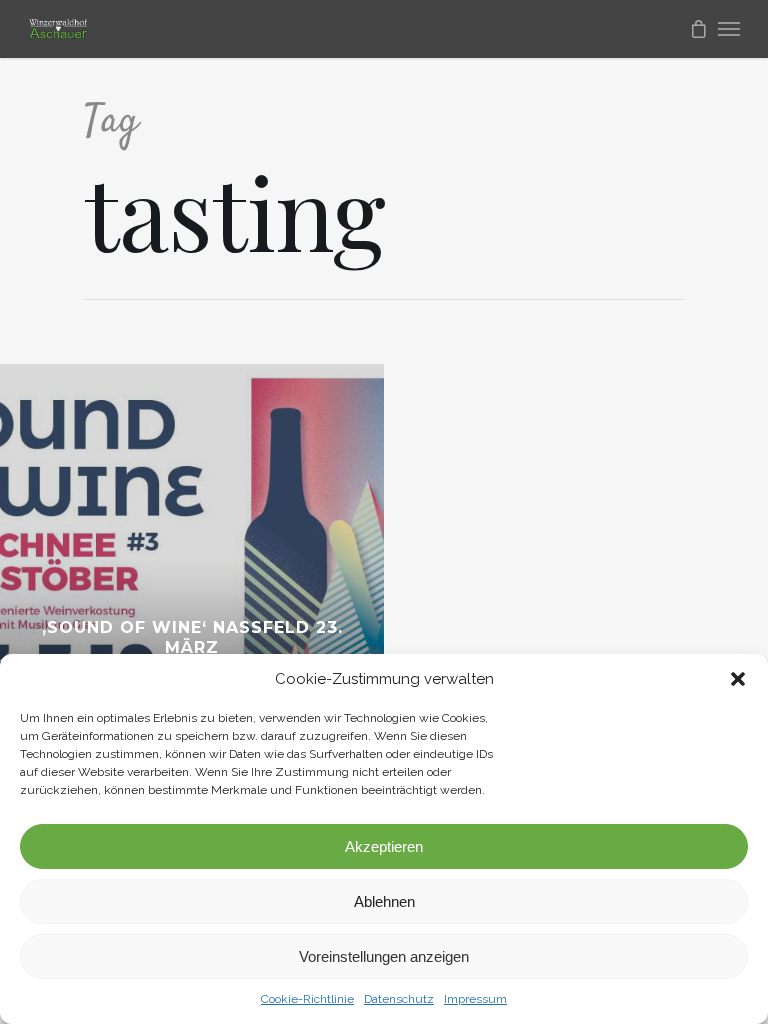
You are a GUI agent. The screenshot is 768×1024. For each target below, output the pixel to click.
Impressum (475, 999)
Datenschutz (399, 999)
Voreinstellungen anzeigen (384, 956)
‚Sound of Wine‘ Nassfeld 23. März (192, 637)
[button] (738, 679)
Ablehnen (384, 901)
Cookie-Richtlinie (307, 999)
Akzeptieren (384, 846)
